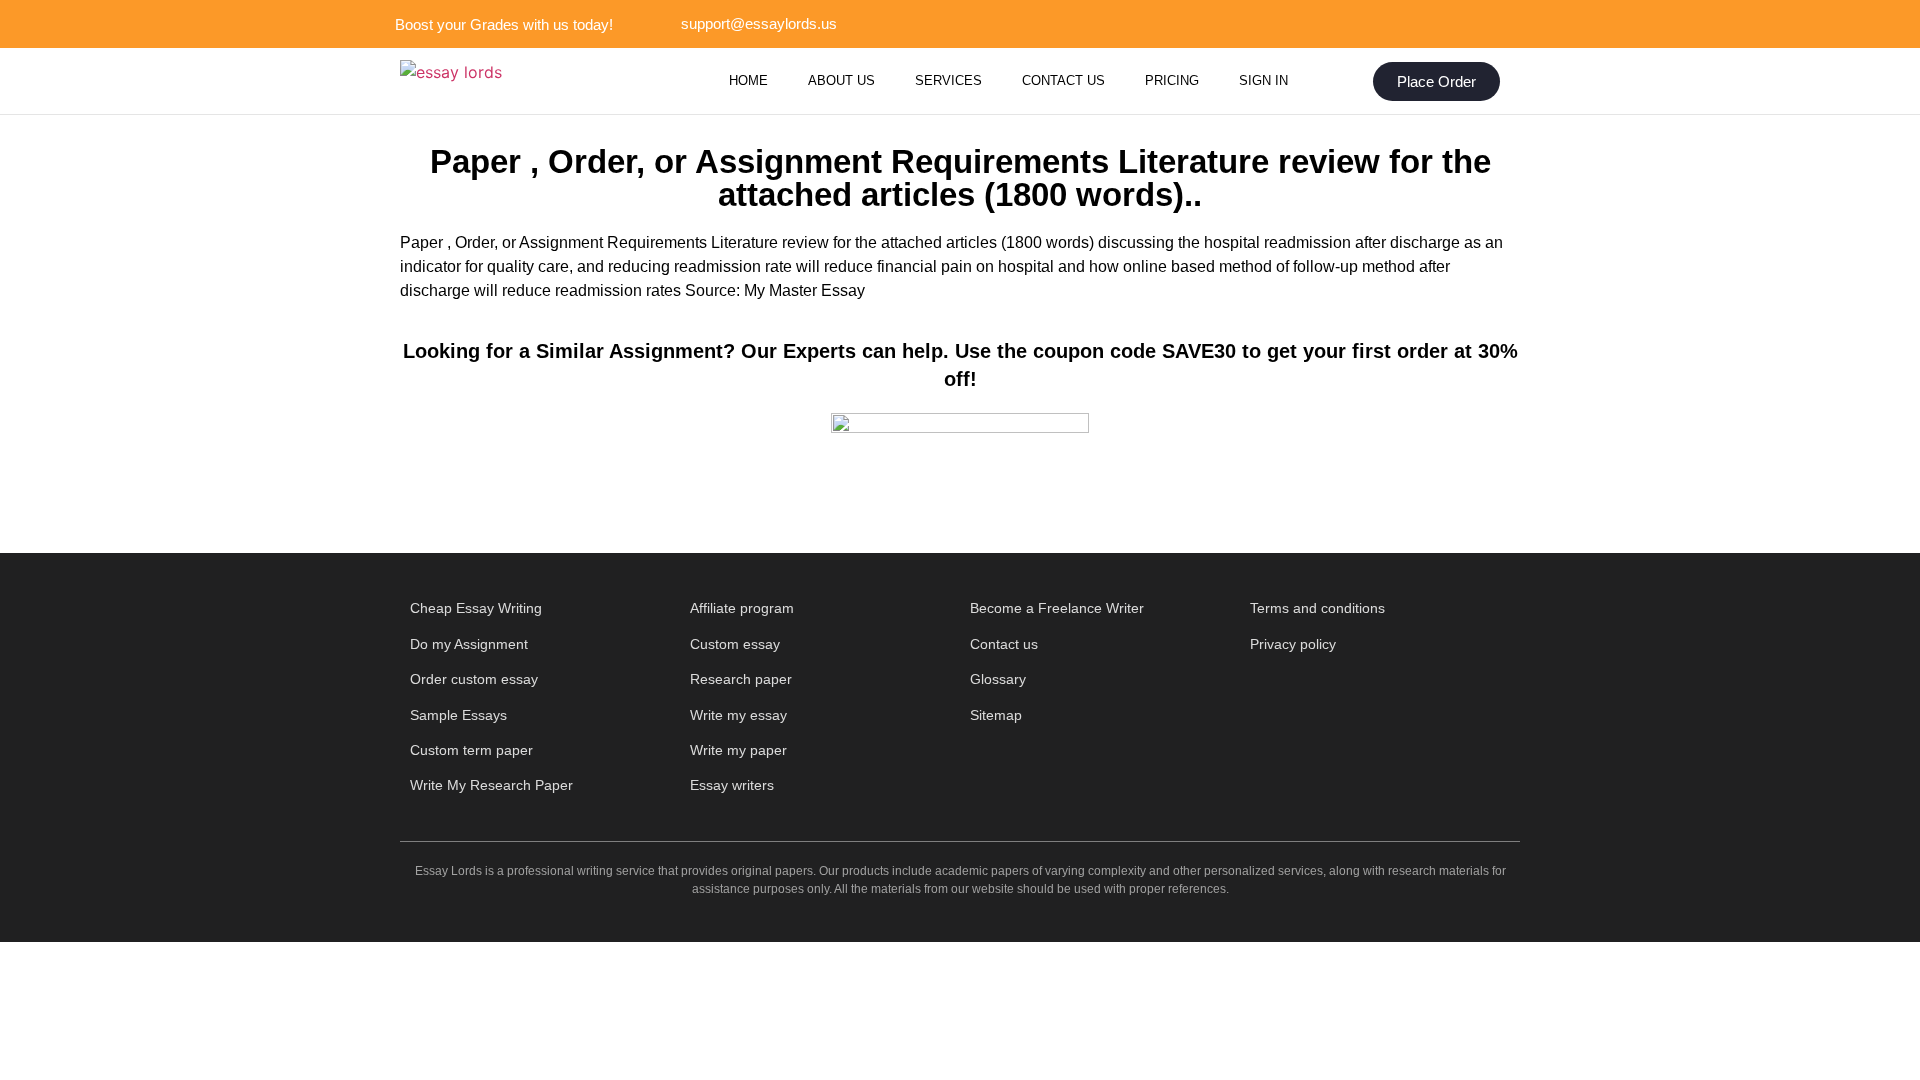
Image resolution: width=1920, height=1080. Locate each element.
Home (748, 80)
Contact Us (1063, 80)
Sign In (1263, 80)
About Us (841, 80)
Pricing (1172, 80)
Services (948, 80)
